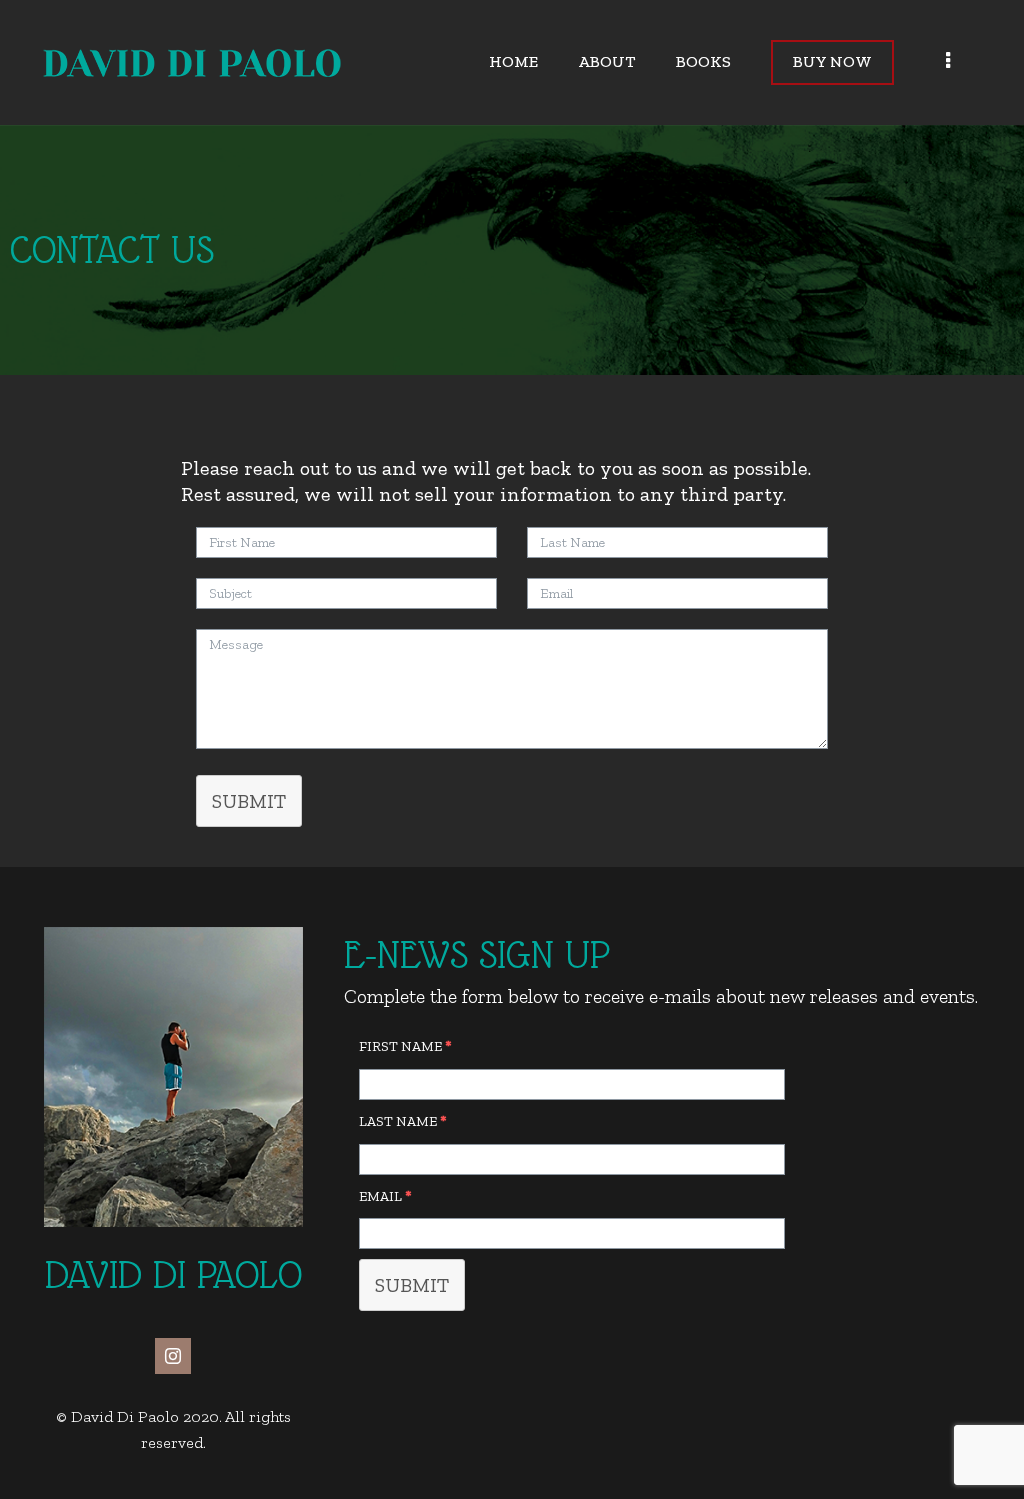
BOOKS (703, 61)
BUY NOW (832, 61)
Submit (412, 1285)
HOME (513, 61)
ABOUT (607, 61)
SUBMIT (249, 801)
